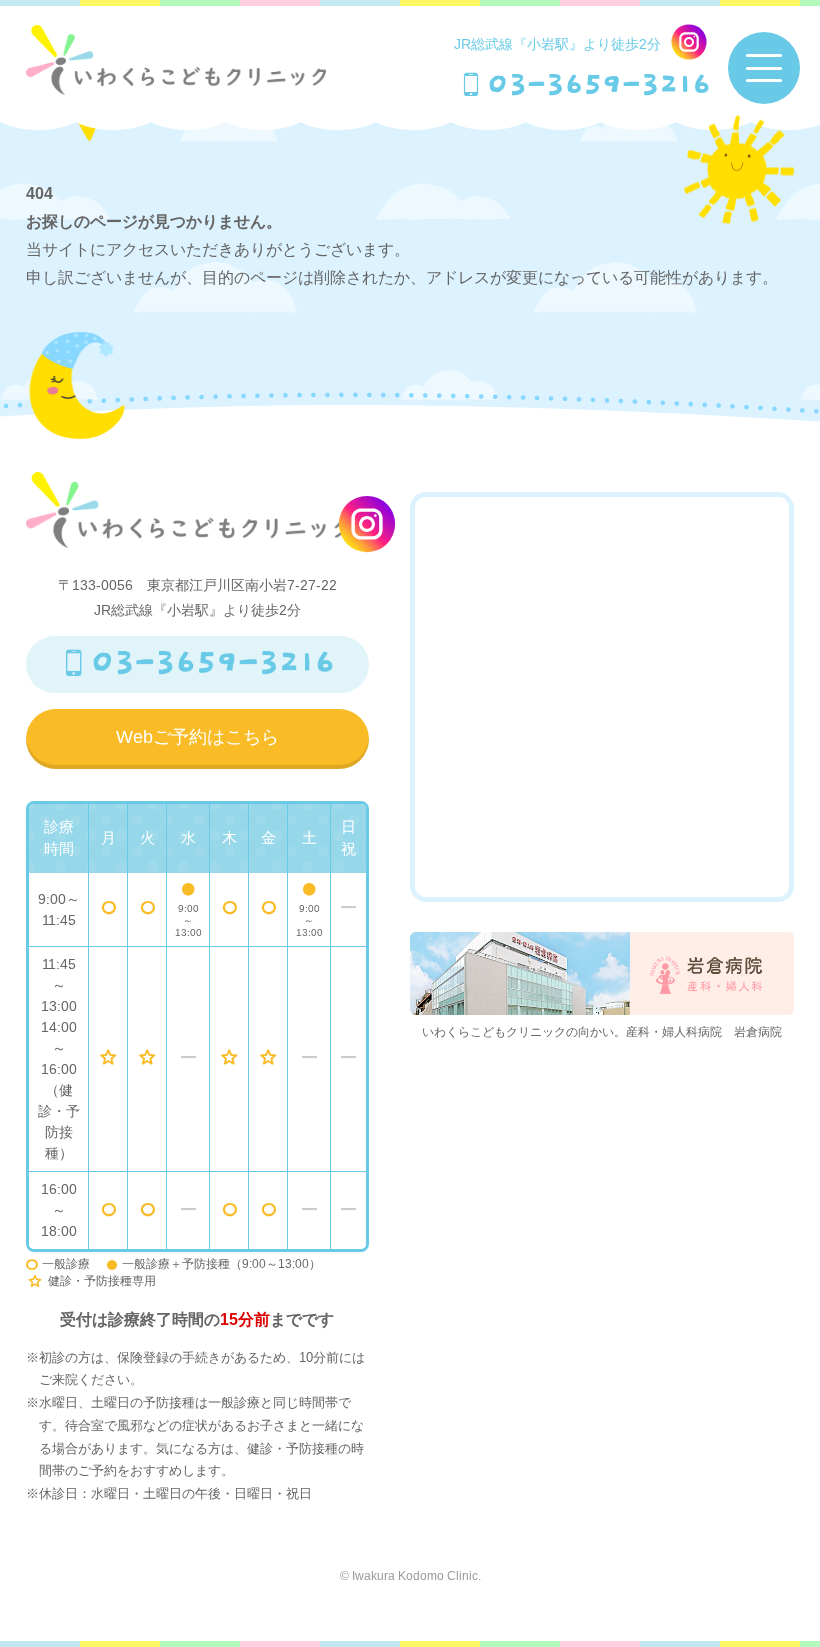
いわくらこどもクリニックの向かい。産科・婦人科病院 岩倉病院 (602, 1032)
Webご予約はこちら (197, 737)
